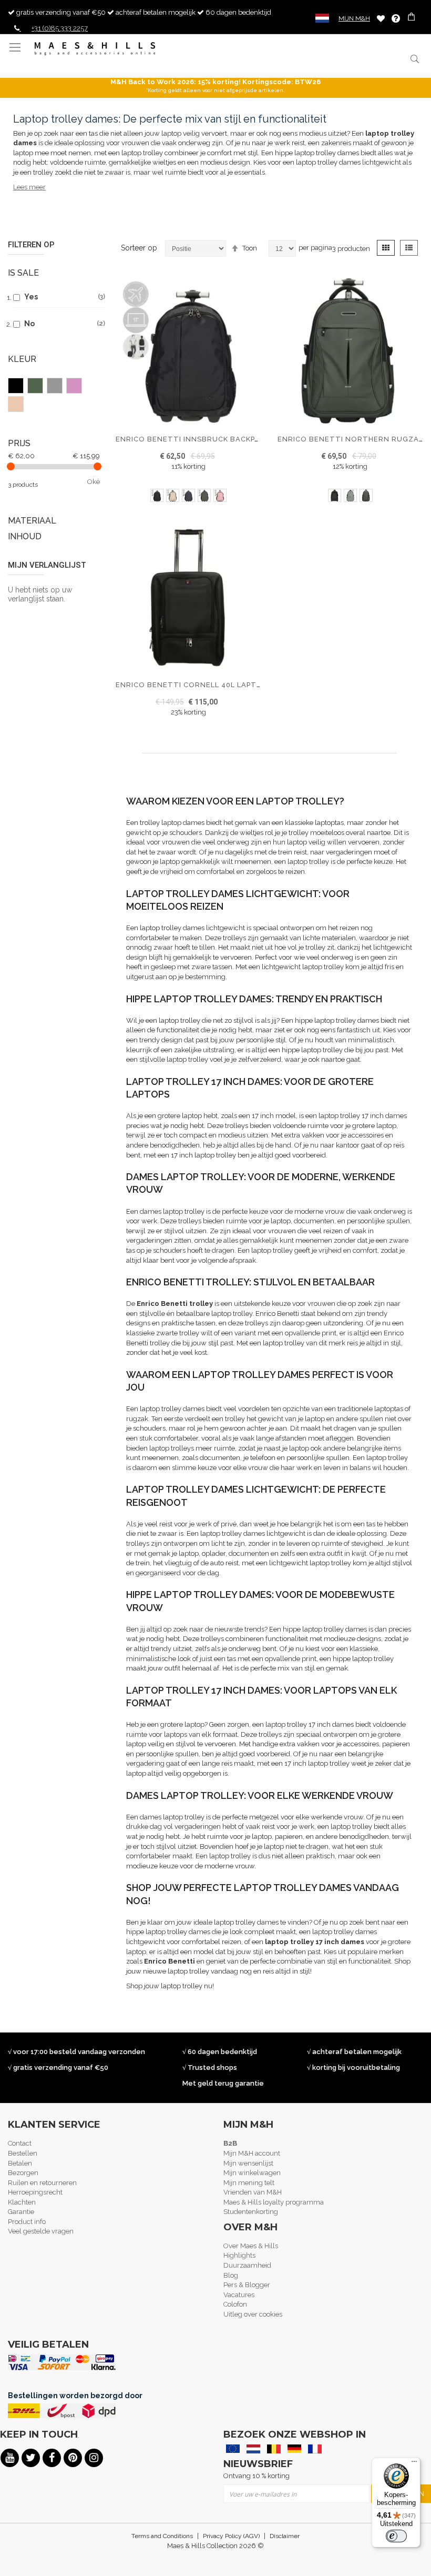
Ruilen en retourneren (42, 2183)
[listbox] (188, 497)
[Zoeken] (414, 59)
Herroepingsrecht (35, 2192)
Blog (231, 2275)
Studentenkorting (251, 2212)
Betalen (20, 2163)
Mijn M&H (354, 18)
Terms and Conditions (162, 2536)
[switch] (396, 2536)
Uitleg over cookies (253, 2314)
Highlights (239, 2255)
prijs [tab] (19, 443)
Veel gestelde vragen (41, 2231)
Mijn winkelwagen (252, 2173)
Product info (27, 2222)
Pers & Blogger (247, 2285)
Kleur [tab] (22, 359)
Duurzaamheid (247, 2265)
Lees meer (29, 187)
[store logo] (95, 49)
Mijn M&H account (252, 2153)
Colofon (235, 2304)
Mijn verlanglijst (381, 18)
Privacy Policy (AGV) (231, 2536)
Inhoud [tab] (25, 536)
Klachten (22, 2202)
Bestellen (23, 2153)
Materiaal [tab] (32, 521)
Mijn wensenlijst (248, 2163)
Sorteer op (139, 248)
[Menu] (414, 2464)
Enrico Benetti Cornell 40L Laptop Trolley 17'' (218, 685)
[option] (157, 495)
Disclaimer (285, 2536)
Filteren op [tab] (31, 245)
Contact (20, 2143)
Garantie (21, 2212)
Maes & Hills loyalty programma (274, 2202)
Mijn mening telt (249, 2183)
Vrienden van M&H (253, 2192)
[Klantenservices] (396, 18)
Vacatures (239, 2295)
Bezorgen (23, 2173)
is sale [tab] (23, 273)
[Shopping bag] (412, 18)
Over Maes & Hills (251, 2246)
